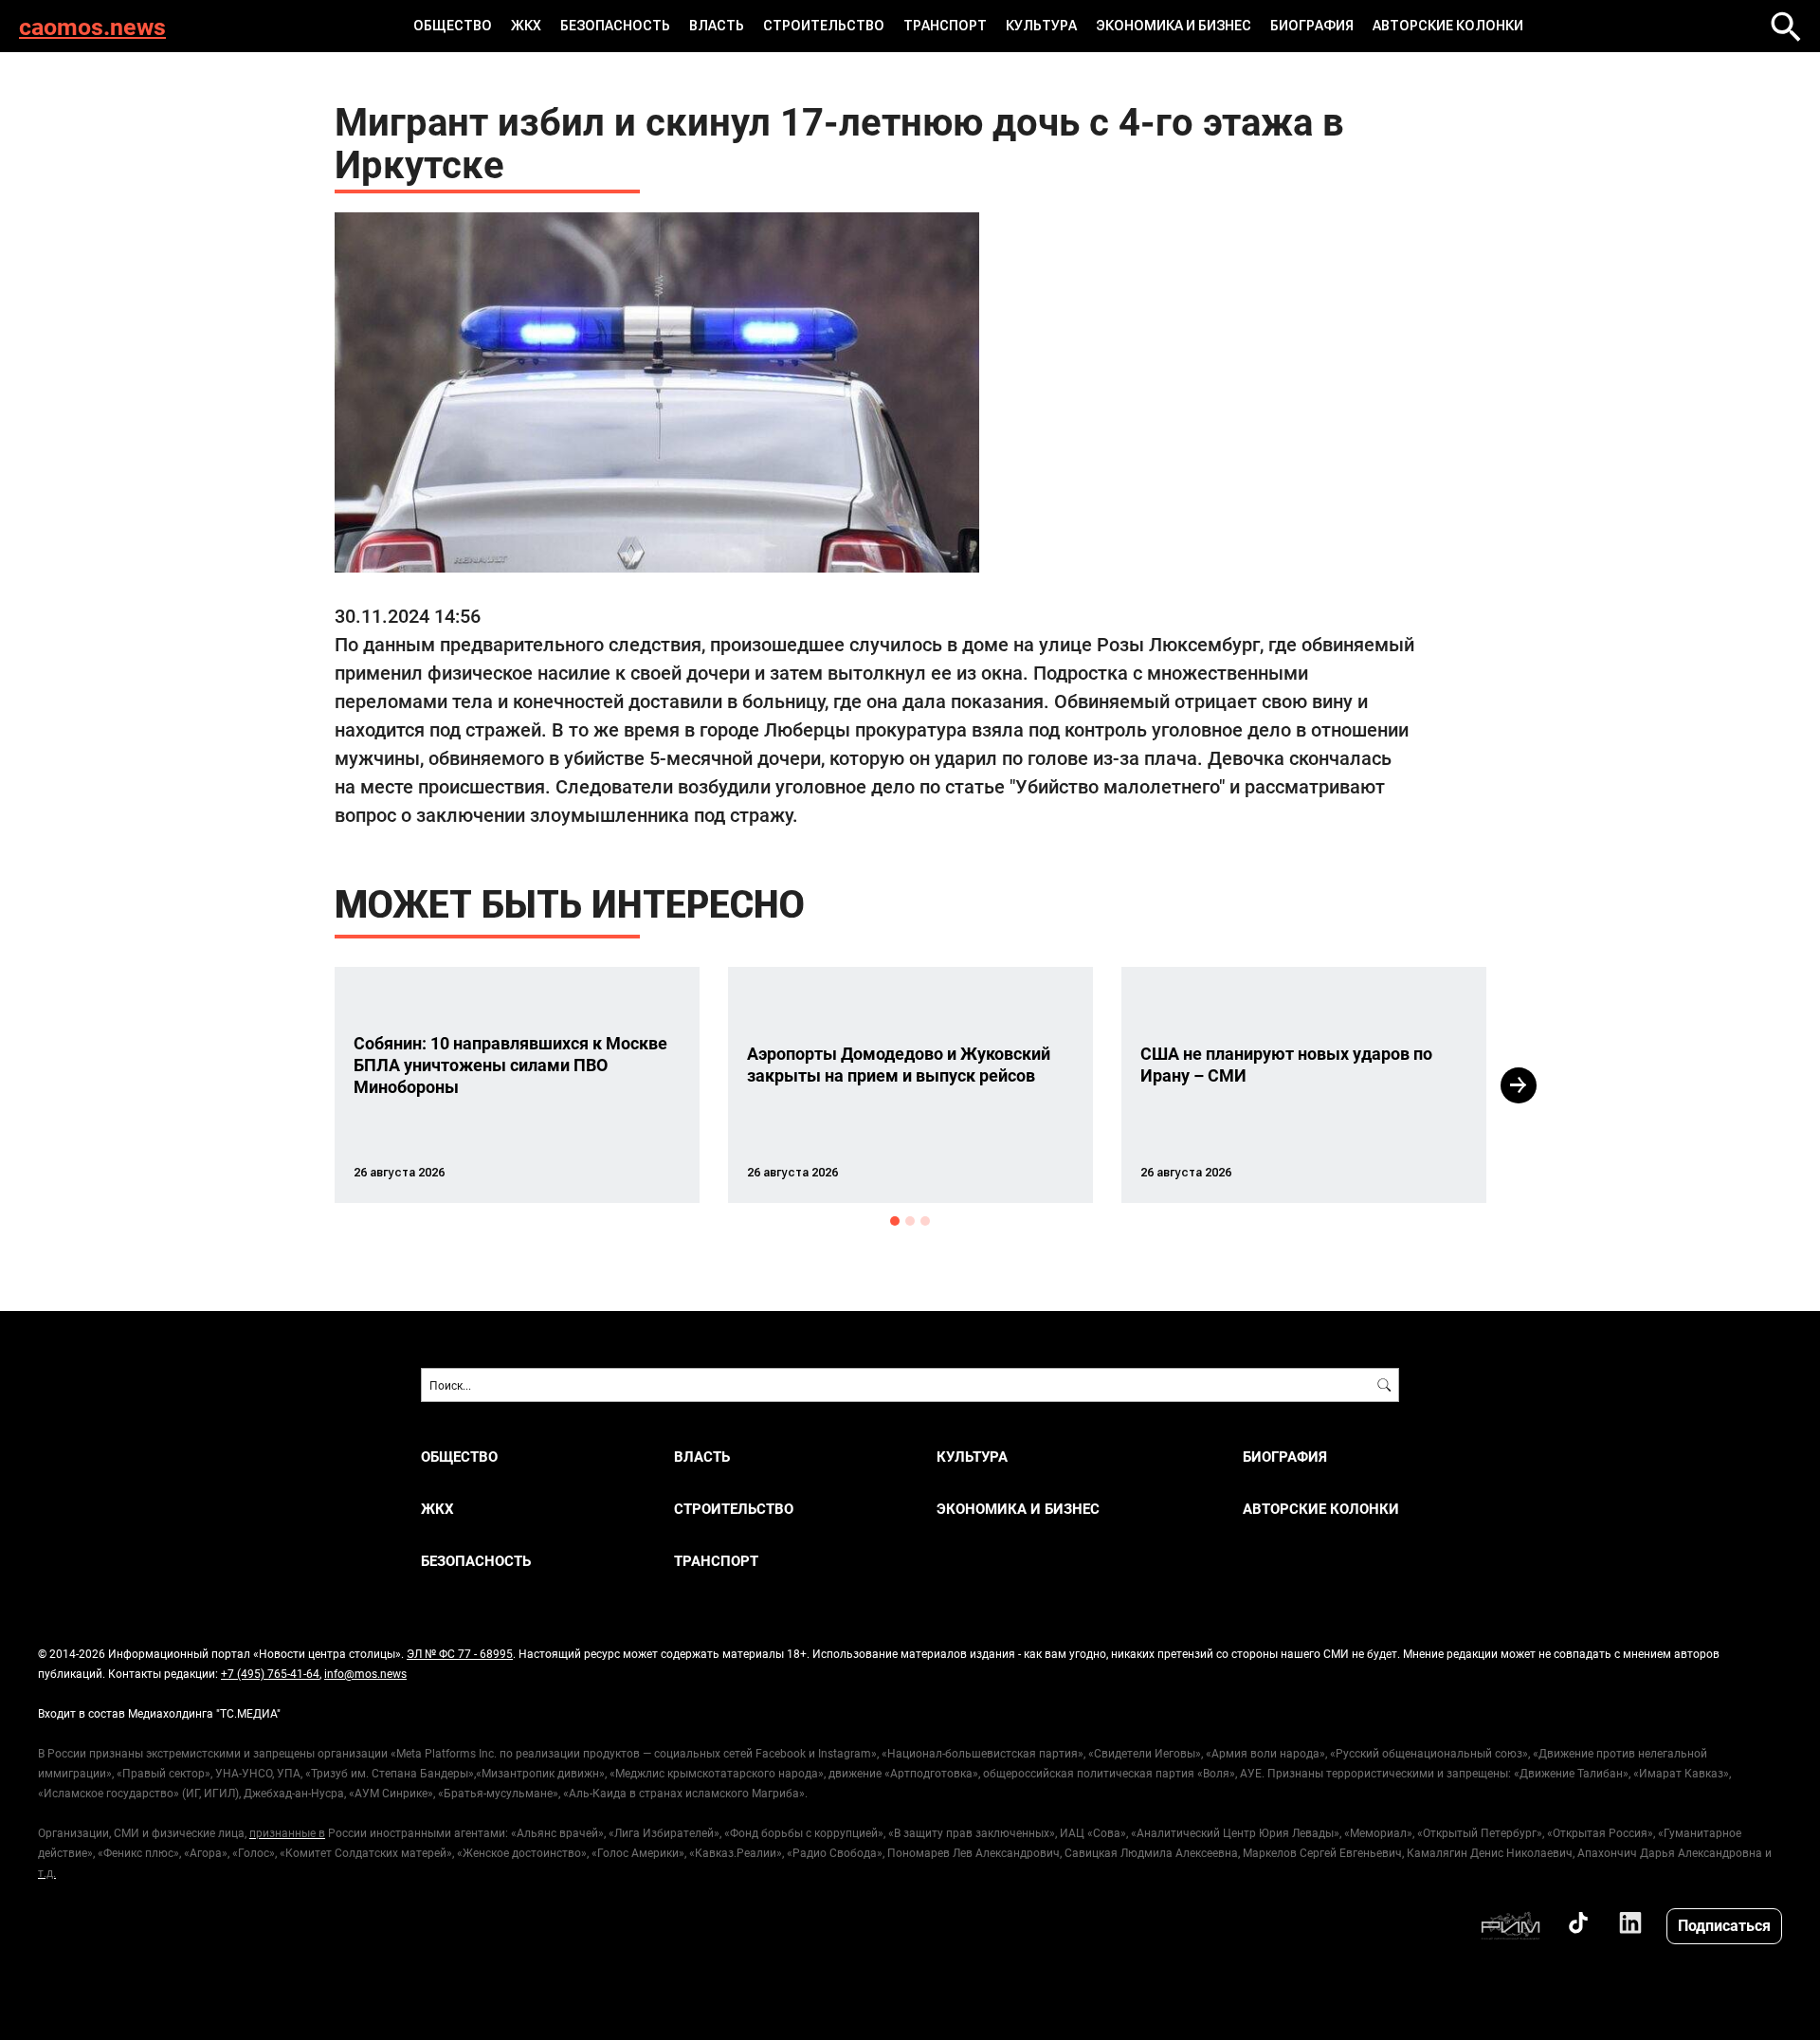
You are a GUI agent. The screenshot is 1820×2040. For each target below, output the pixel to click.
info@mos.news (365, 1673)
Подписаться (1724, 1925)
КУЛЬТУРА (1041, 26)
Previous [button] (300, 1085)
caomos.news (92, 26)
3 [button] (925, 1221)
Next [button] (1519, 1085)
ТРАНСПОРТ (945, 26)
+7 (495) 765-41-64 (270, 1673)
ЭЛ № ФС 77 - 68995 (460, 1653)
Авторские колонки (1448, 26)
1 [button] (895, 1221)
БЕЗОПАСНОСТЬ (615, 26)
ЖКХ (526, 26)
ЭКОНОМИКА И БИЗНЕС (1174, 26)
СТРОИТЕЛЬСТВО (824, 26)
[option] (517, 1085)
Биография (1312, 26)
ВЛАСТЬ (717, 26)
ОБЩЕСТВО (453, 26)
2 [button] (910, 1221)
